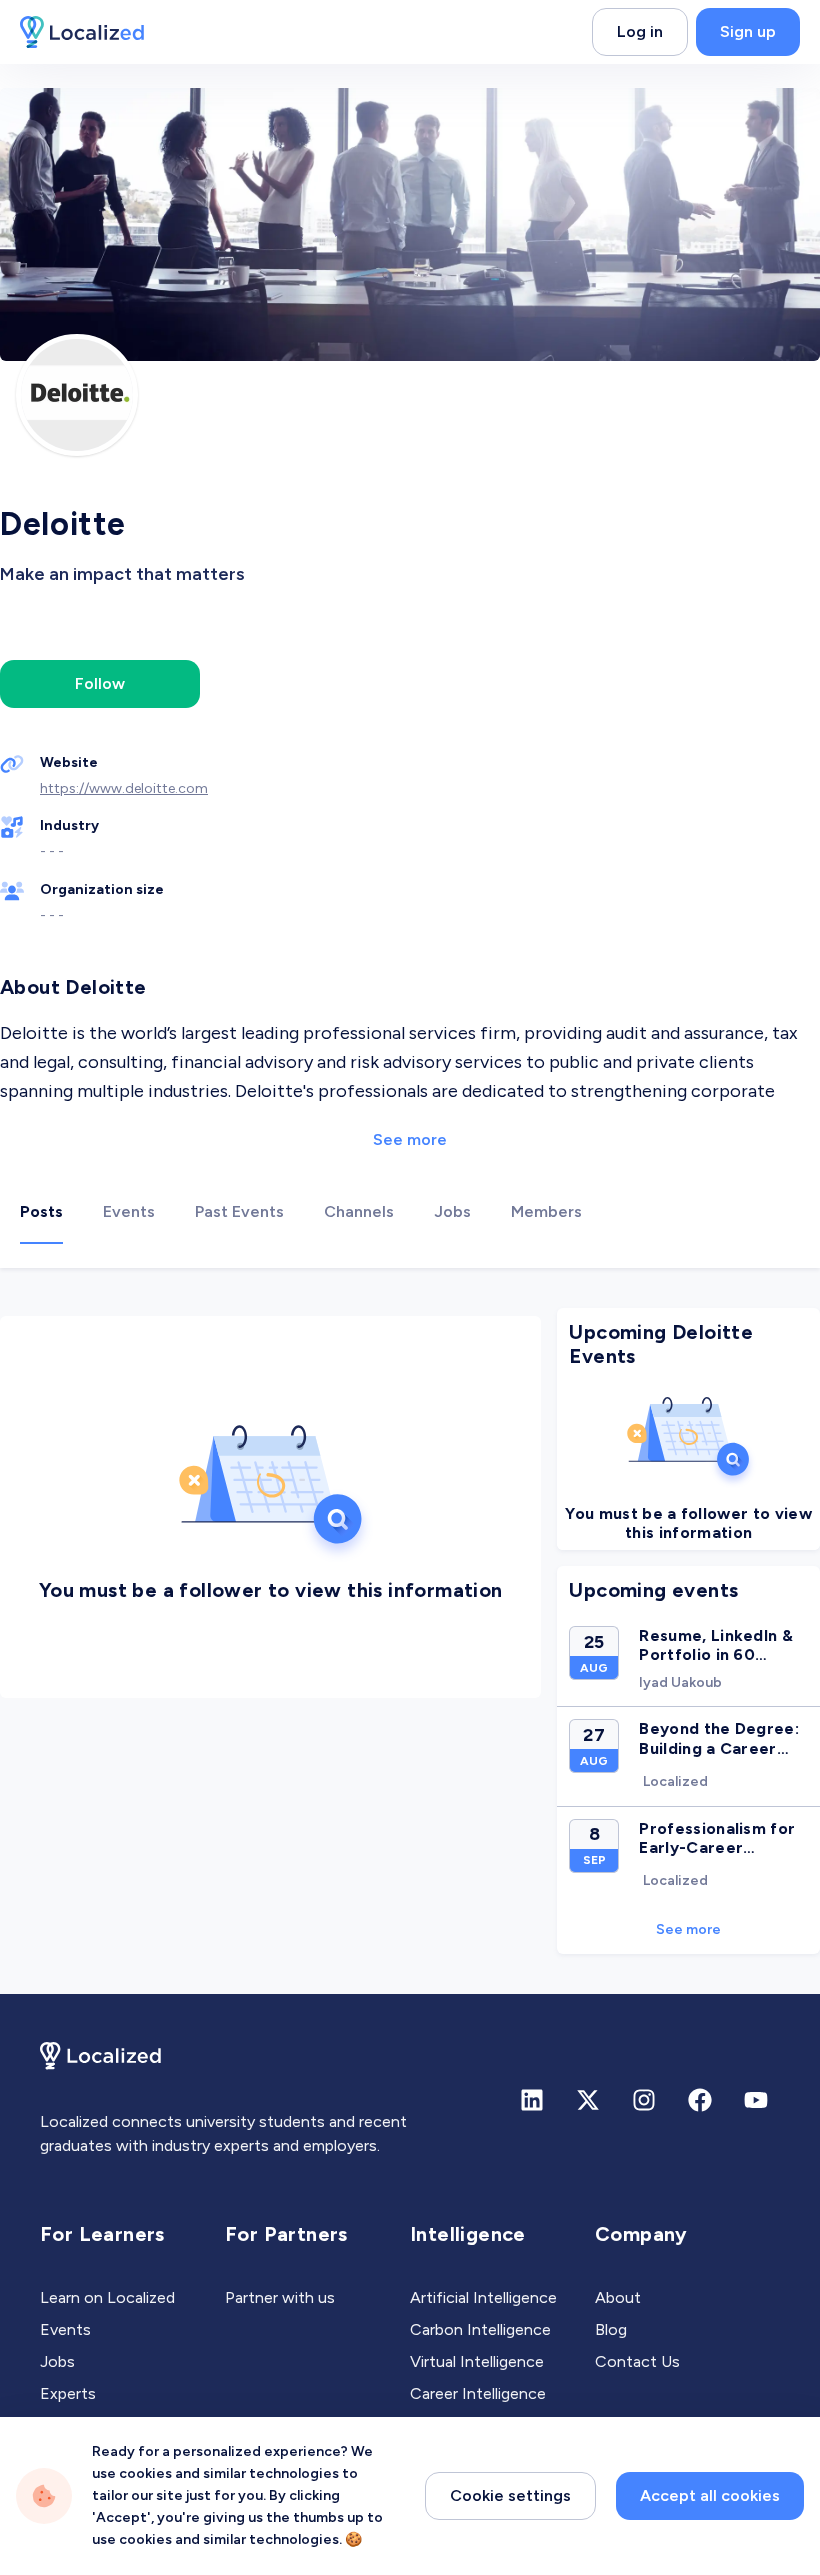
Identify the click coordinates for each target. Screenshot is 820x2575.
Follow (100, 683)
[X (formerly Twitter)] (588, 2100)
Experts (68, 2393)
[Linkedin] (532, 2100)
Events (65, 2329)
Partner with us (280, 2297)
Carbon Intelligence (480, 2329)
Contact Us (637, 2361)
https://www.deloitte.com (124, 788)
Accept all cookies (710, 2495)
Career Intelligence (478, 2393)
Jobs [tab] (452, 1211)
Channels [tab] (359, 1211)
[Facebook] (700, 2100)
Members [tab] (546, 1211)
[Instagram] (644, 2100)
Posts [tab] (41, 1211)
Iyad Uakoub (680, 1682)
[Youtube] (756, 2100)
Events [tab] (129, 1211)
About (618, 2297)
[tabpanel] (410, 1631)
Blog (611, 2329)
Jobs (57, 2361)
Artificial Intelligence (483, 2297)
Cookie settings (510, 2495)
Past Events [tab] (239, 1211)
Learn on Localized (107, 2297)
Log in (640, 31)
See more (410, 1139)
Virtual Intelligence (477, 2361)
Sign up (748, 31)
